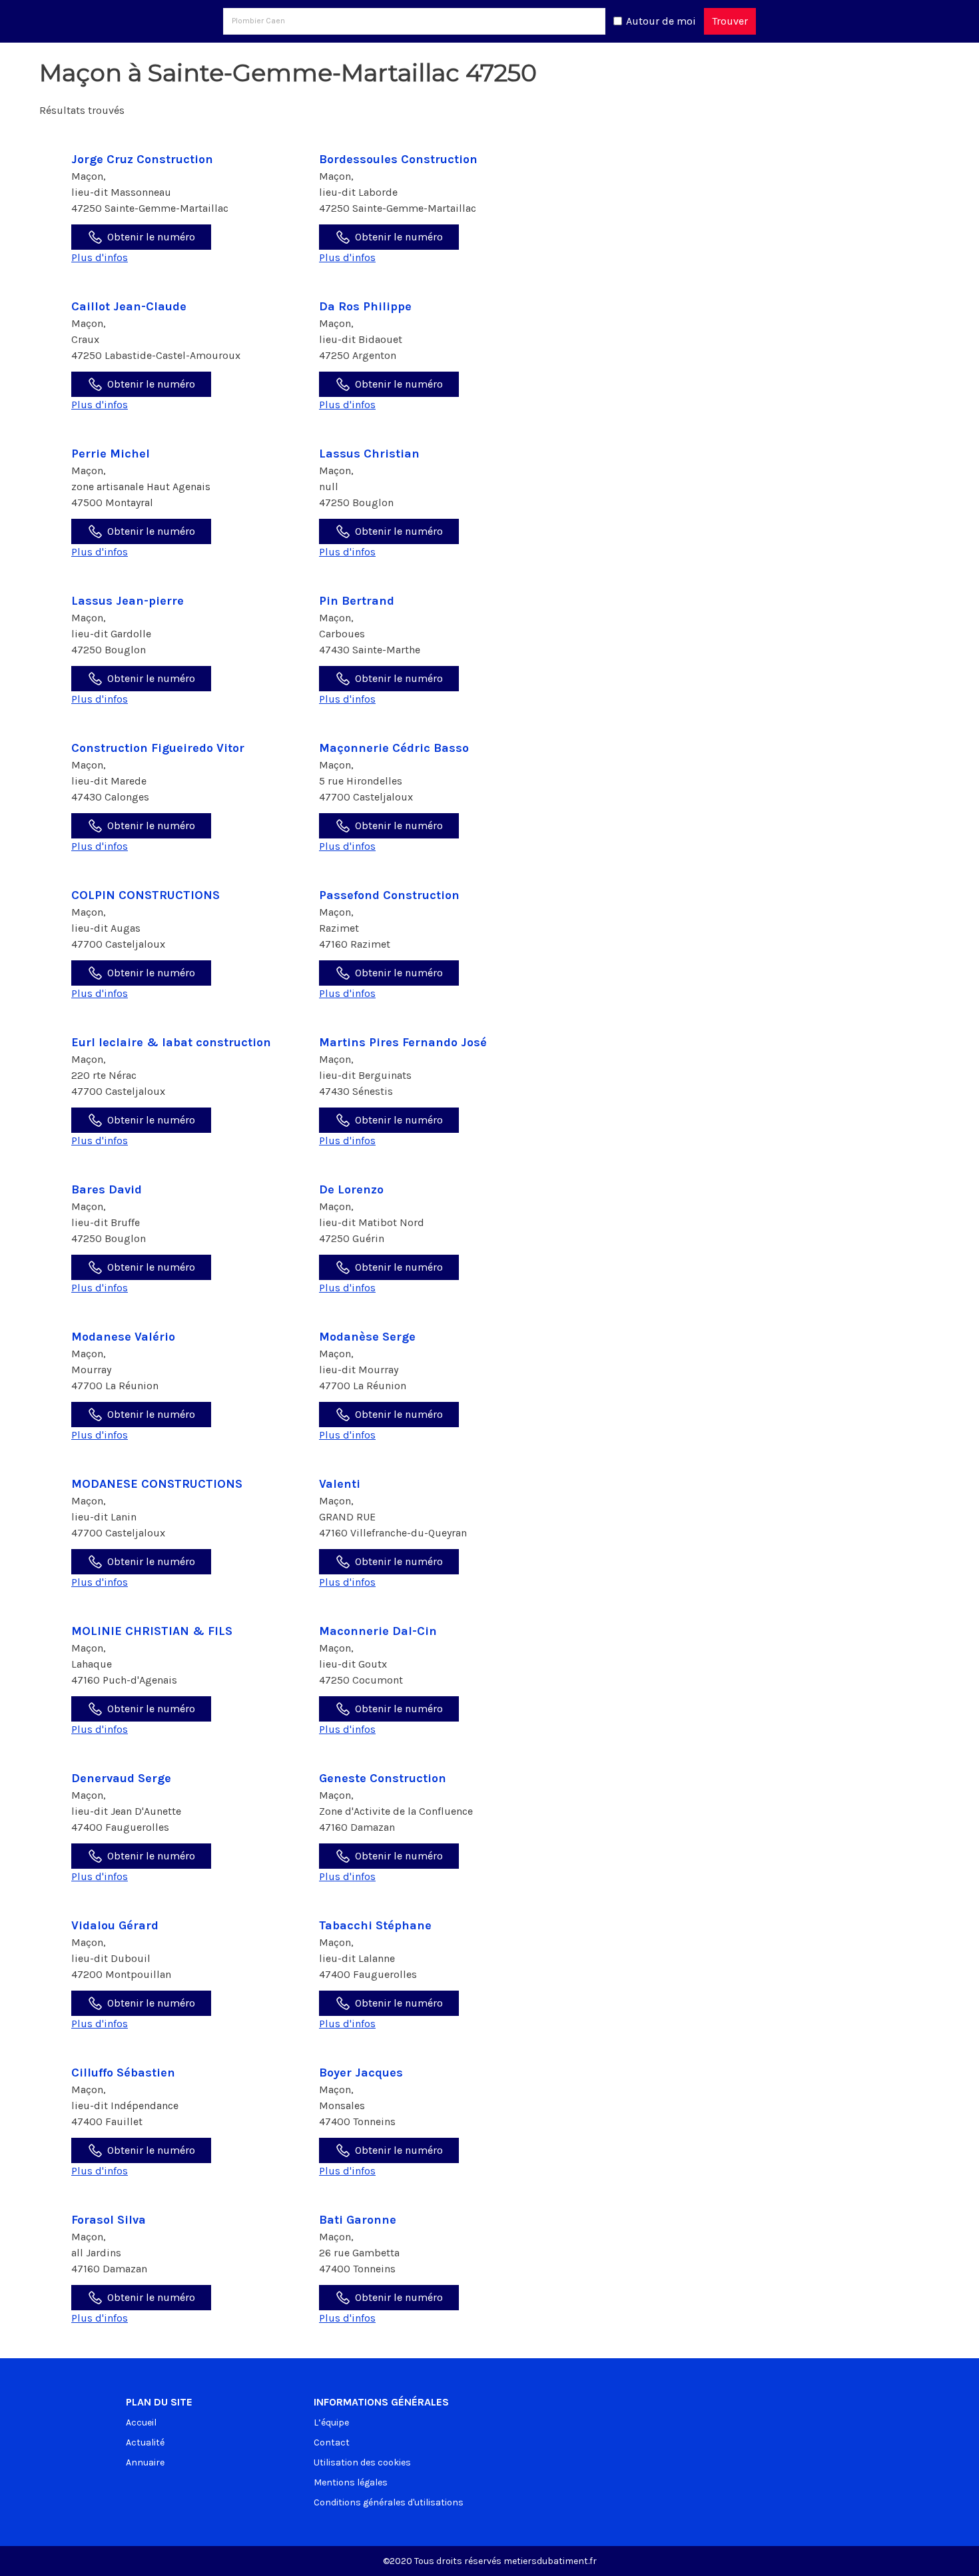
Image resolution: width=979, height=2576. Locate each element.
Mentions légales (351, 2482)
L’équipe (331, 2422)
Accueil (141, 2422)
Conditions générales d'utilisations (389, 2502)
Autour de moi (661, 21)
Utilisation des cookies (362, 2462)
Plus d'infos (100, 257)
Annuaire (145, 2462)
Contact (332, 2442)
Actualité (145, 2442)
